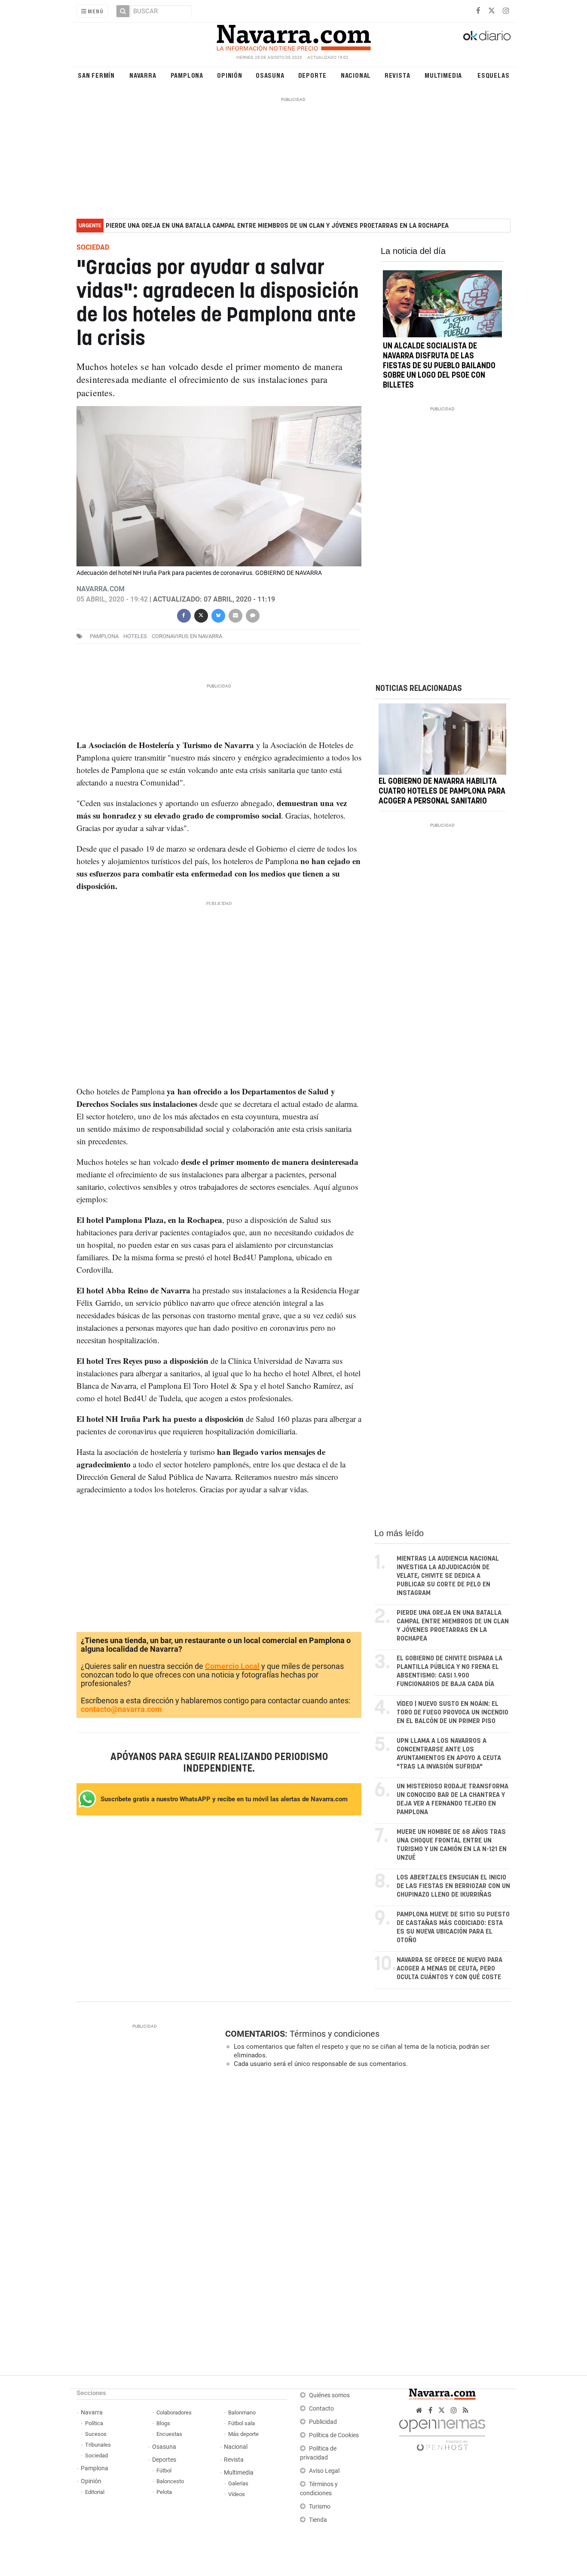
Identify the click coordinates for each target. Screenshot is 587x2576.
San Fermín (96, 75)
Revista (397, 75)
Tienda (318, 2520)
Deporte (313, 75)
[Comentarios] (252, 615)
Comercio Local (232, 1666)
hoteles (135, 636)
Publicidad (323, 2422)
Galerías (238, 2483)
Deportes (164, 2460)
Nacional (356, 75)
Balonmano (242, 2413)
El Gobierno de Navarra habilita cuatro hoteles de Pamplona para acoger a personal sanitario (442, 792)
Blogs (163, 2423)
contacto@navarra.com (121, 1709)
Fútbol (164, 2471)
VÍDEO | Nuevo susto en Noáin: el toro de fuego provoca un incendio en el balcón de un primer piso (452, 1713)
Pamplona (187, 75)
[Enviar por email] (235, 615)
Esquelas (493, 75)
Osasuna (270, 75)
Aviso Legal (324, 2471)
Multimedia (443, 75)
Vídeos (237, 2494)
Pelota (164, 2492)
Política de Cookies (334, 2435)
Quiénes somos (329, 2395)
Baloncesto (170, 2481)
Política (94, 2423)
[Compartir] (183, 615)
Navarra (143, 75)
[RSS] (466, 2410)
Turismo (320, 2507)
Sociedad (96, 2455)
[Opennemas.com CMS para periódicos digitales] (442, 2433)
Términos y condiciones (335, 2034)
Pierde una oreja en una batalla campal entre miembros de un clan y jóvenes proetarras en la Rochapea (277, 226)
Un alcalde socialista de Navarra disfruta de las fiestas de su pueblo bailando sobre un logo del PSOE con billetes (439, 366)
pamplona (104, 636)
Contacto (321, 2409)
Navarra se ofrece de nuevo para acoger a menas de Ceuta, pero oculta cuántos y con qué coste (449, 1969)
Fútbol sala (242, 2423)
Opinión (230, 75)
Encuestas (169, 2434)
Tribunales (98, 2445)
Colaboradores (174, 2413)
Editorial (95, 2492)
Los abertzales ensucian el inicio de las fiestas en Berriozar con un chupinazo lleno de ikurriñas (453, 1886)
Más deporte (243, 2434)
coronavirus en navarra (187, 636)
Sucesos (96, 2434)
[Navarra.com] (293, 36)
